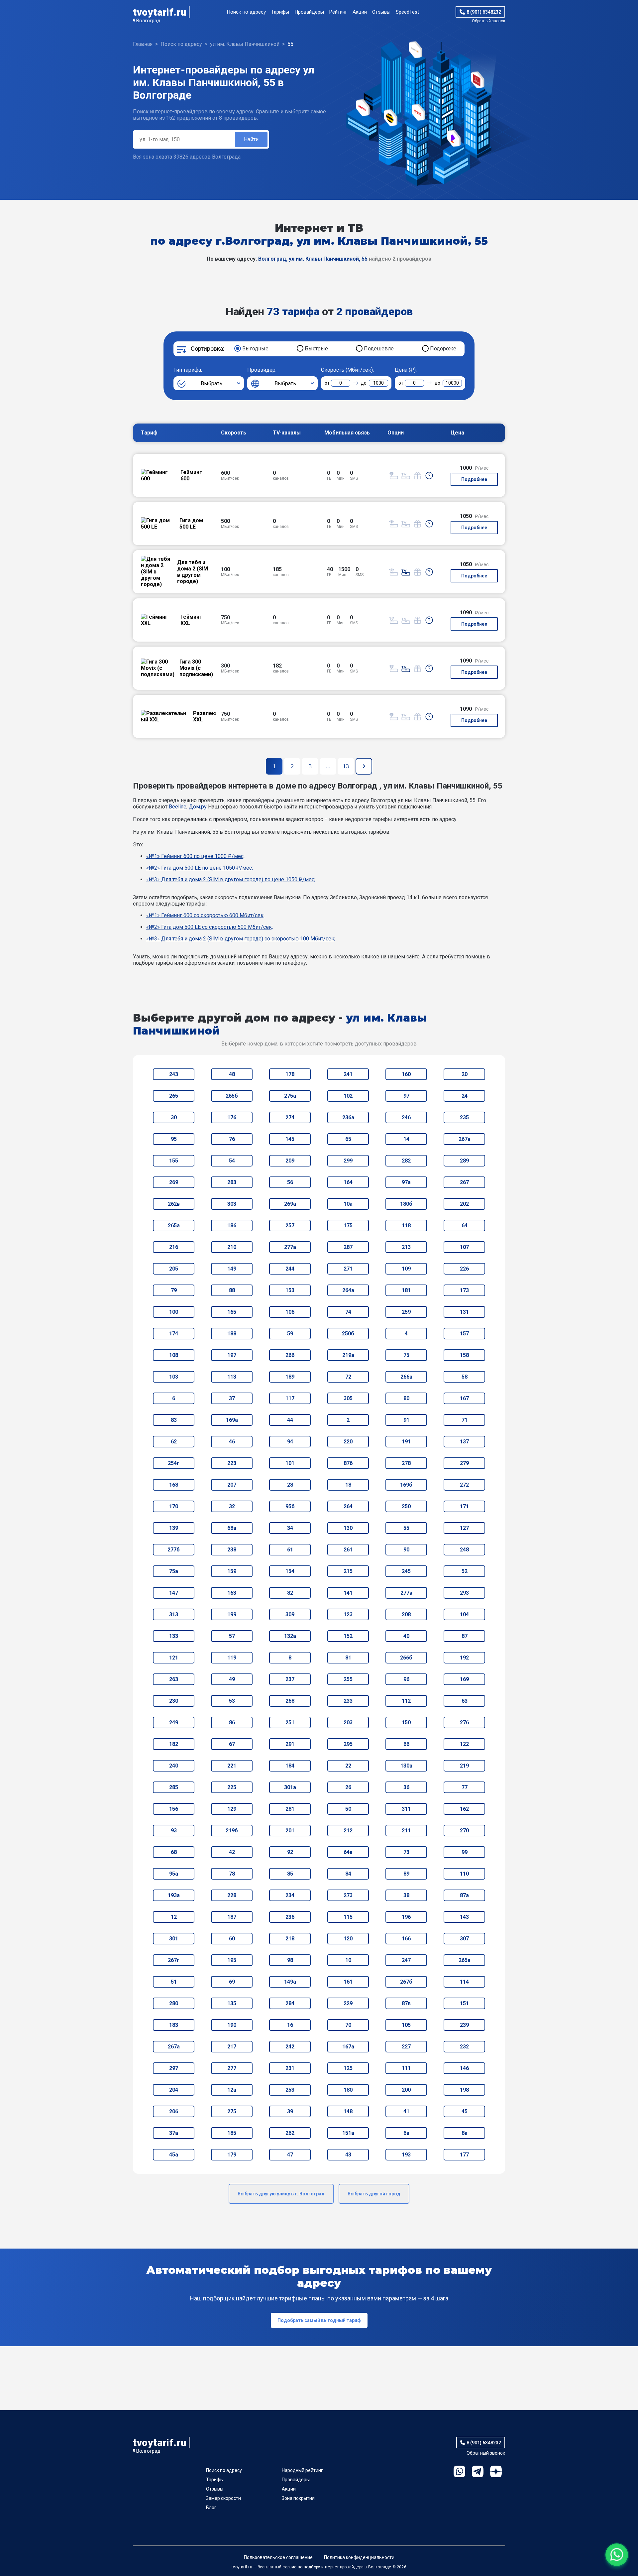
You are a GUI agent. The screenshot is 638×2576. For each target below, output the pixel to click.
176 (232, 1117)
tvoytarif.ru (159, 12)
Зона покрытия (298, 2498)
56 (290, 1182)
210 (232, 1247)
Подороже (443, 349)
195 (232, 1960)
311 (406, 1809)
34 (290, 1528)
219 (464, 1766)
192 (464, 1658)
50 (348, 1809)
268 (290, 1701)
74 (348, 1312)
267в (465, 1139)
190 (232, 2025)
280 (174, 2003)
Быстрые (316, 349)
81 (348, 1658)
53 (232, 1701)
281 (290, 1809)
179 (232, 2155)
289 (464, 1161)
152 (348, 1636)
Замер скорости (223, 2498)
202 (464, 1204)
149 (232, 1269)
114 (464, 1982)
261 (348, 1550)
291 (290, 1744)
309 (290, 1614)
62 (174, 1442)
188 (232, 1334)
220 (348, 1442)
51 (174, 1982)
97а (406, 1182)
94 (290, 1442)
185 (232, 2133)
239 (464, 2025)
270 (464, 1831)
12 (174, 1917)
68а (232, 1528)
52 (465, 1571)
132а (290, 1636)
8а (465, 2133)
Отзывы (381, 12)
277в (406, 1593)
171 (464, 1506)
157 (464, 1334)
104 (464, 1614)
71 (465, 1420)
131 (464, 1312)
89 (406, 1874)
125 (348, 2068)
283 (232, 1182)
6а (406, 2133)
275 (232, 2111)
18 (348, 1485)
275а (290, 1096)
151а (348, 2133)
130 (348, 1528)
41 (406, 2111)
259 (406, 1312)
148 (348, 2111)
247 (406, 1960)
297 (174, 2068)
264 (348, 1506)
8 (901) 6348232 (484, 12)
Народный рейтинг (302, 2470)
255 (348, 1679)
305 (348, 1398)
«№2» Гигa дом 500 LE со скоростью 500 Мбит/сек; (210, 927)
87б (348, 1463)
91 (406, 1420)
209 (290, 1161)
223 (232, 1463)
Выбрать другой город (374, 2194)
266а (406, 1377)
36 (406, 1787)
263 (174, 1679)
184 (290, 1766)
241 (348, 1074)
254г (174, 1463)
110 (464, 1874)
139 (174, 1528)
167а (348, 2047)
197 (232, 1355)
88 (232, 1290)
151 (464, 2003)
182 (174, 1744)
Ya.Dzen (496, 2471)
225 (232, 1787)
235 (464, 1117)
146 (464, 2068)
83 (174, 1420)
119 (232, 1658)
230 (174, 1701)
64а (348, 1852)
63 (465, 1701)
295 (348, 1744)
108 (174, 1355)
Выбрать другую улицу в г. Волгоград (281, 2194)
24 (465, 1096)
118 (406, 1226)
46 (232, 1442)
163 (232, 1593)
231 (290, 2068)
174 (174, 1334)
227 (406, 2047)
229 (348, 2003)
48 (232, 1074)
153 (290, 1290)
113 (232, 1377)
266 (290, 1355)
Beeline (178, 807)
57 (232, 1636)
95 (174, 1139)
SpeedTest (407, 12)
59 (290, 1334)
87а (464, 1895)
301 (174, 1939)
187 (232, 1917)
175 (348, 1226)
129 (232, 1809)
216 (174, 1247)
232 (464, 2047)
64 (465, 1226)
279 (464, 1463)
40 (406, 1636)
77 (465, 1787)
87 (465, 1636)
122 (464, 1744)
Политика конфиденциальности (359, 2557)
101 (290, 1463)
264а (348, 1290)
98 (290, 1960)
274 (290, 1117)
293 (464, 1593)
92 (290, 1852)
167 (464, 1398)
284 (290, 2003)
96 (406, 1679)
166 (406, 1939)
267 (464, 1182)
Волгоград (148, 21)
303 (232, 1204)
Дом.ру (198, 807)
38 (406, 1895)
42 (232, 1852)
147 (174, 1593)
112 (406, 1701)
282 (406, 1161)
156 (174, 1809)
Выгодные (255, 349)
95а (174, 1874)
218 (290, 1939)
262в (174, 1204)
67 (232, 1744)
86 (232, 1722)
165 (232, 1312)
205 (174, 1269)
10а (348, 1204)
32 (232, 1506)
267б (406, 1982)
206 (174, 2111)
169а (232, 1420)
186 (232, 1226)
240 (174, 1766)
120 (348, 1939)
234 (290, 1895)
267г (174, 1960)
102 (348, 1096)
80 (406, 1398)
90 (406, 1550)
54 (232, 1161)
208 (406, 1614)
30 (174, 1117)
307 (464, 1939)
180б (406, 1204)
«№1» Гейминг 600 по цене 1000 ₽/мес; (195, 856)
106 (290, 1312)
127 (464, 1528)
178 (290, 1074)
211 (406, 1831)
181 (406, 1290)
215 (348, 1571)
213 (406, 1247)
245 (406, 1571)
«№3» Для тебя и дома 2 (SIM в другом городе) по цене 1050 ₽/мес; (231, 879)
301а (290, 1787)
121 (174, 1658)
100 (174, 1312)
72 (348, 1377)
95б (290, 1506)
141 (348, 1593)
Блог (211, 2508)
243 (174, 1074)
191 (406, 1442)
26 (348, 1787)
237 (290, 1679)
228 (232, 1895)
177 (464, 2155)
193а (174, 1895)
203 (348, 1722)
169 (464, 1679)
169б (406, 1485)
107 (464, 1247)
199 (232, 1614)
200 (406, 2090)
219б (232, 1831)
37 (232, 1398)
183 (174, 2025)
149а (290, 1982)
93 (174, 1831)
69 (232, 1982)
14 (406, 1139)
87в (406, 2003)
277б (174, 1550)
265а (174, 1226)
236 (290, 1917)
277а (290, 1247)
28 (290, 1485)
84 (348, 1874)
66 (406, 1744)
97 (406, 1096)
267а (174, 2047)
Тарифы (280, 12)
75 (406, 1355)
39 (290, 2111)
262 (290, 2133)
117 (290, 1398)
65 (348, 1139)
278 (406, 1463)
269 (174, 1182)
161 (348, 1982)
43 (348, 2155)
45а (174, 2155)
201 (290, 1831)
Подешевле (379, 349)
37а (174, 2133)
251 (290, 1722)
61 (290, 1550)
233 (348, 1701)
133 (174, 1636)
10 (348, 1960)
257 (290, 1226)
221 (232, 1766)
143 (464, 1917)
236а (348, 1117)
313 (174, 1614)
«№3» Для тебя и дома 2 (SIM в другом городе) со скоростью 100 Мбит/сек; (241, 939)
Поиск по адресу (246, 12)
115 (348, 1917)
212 (348, 1831)
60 (232, 1939)
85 (290, 1874)
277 (232, 2068)
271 (348, 1269)
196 (406, 1917)
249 (174, 1722)
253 (290, 2090)
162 (464, 1809)
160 (406, 1074)
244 (290, 1269)
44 (290, 1420)
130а (406, 1766)
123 (348, 1614)
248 (464, 1550)
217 (232, 2047)
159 (232, 1571)
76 (232, 1139)
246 (406, 1117)
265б (232, 1096)
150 (406, 1722)
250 (406, 1506)
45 (465, 2111)
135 (232, 2003)
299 (348, 1161)
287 (348, 1247)
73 (406, 1852)
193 (406, 2155)
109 (406, 1269)
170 (174, 1506)
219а (348, 1355)
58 (465, 1377)
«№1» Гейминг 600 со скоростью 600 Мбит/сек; (205, 915)
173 (464, 1290)
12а (232, 2090)
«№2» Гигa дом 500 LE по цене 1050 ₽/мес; (200, 868)
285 (174, 1787)
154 (290, 1571)
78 (232, 1874)
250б (348, 1334)
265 (174, 1096)
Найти (251, 139)
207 (232, 1485)
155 (174, 1161)
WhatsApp (459, 2471)
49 (232, 1679)
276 (464, 1722)
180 (348, 2090)
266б (406, 1658)
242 (290, 2047)
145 (290, 1139)
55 (406, 1528)
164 (348, 1182)
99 (465, 1852)
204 (174, 2090)
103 (174, 1377)
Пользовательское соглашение (278, 2557)
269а (290, 1204)
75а (174, 1571)
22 (348, 1766)
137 (464, 1442)
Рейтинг (338, 12)
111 (406, 2068)
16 (290, 2025)
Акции (360, 12)
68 (174, 1852)
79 (174, 1290)
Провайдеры (309, 12)
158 (464, 1355)
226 (464, 1269)
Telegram (478, 2471)
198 (464, 2090)
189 (290, 1377)
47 (290, 2155)
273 (348, 1895)
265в (465, 1960)
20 (465, 1074)
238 (232, 1550)
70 (348, 2025)
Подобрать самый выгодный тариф (319, 2320)
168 (174, 1485)
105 (406, 2025)
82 (290, 1593)
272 (464, 1485)
